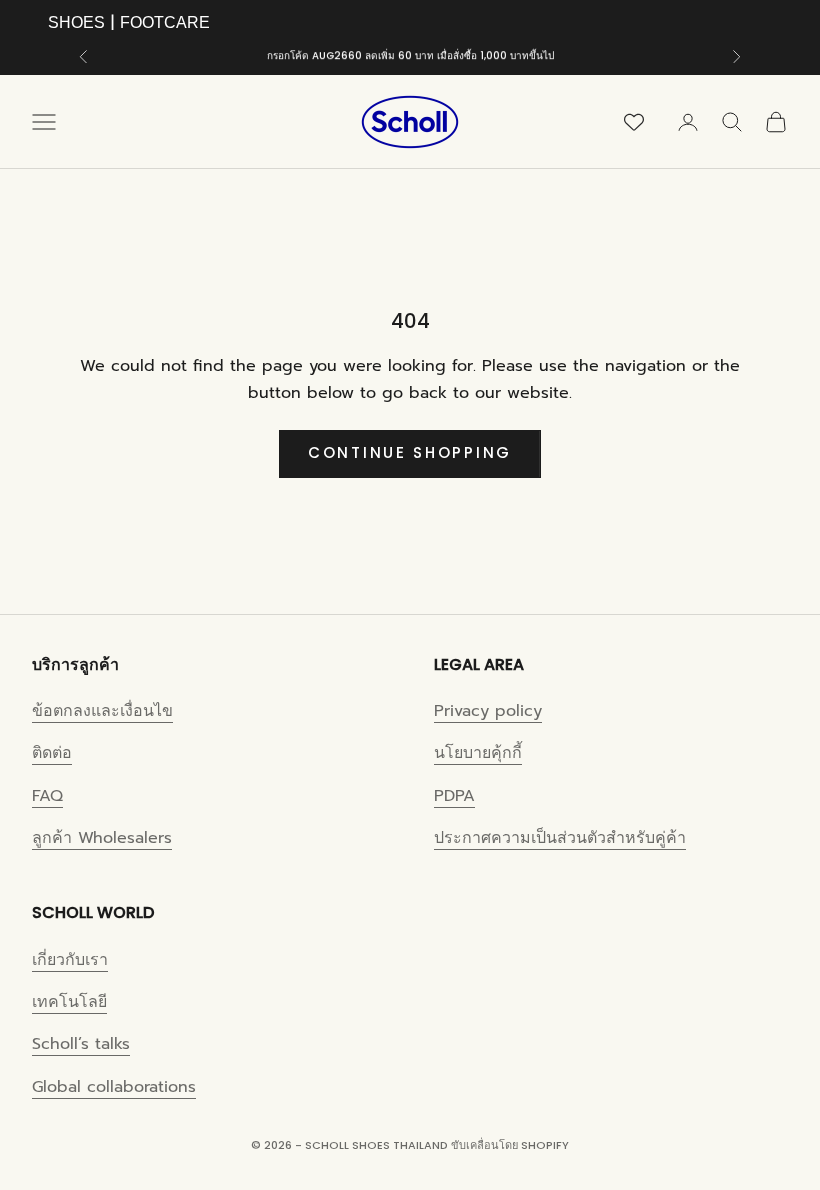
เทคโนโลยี (69, 1002)
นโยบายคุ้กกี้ (478, 753)
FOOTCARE (165, 22)
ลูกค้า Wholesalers (102, 838)
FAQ (47, 796)
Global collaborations (114, 1087)
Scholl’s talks (81, 1044)
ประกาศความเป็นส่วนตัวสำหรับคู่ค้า (560, 838)
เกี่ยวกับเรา (70, 960)
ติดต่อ (52, 753)
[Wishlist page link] (634, 122)
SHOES (76, 22)
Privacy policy (488, 711)
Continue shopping (410, 452)
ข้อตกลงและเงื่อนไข (102, 711)
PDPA (454, 796)
